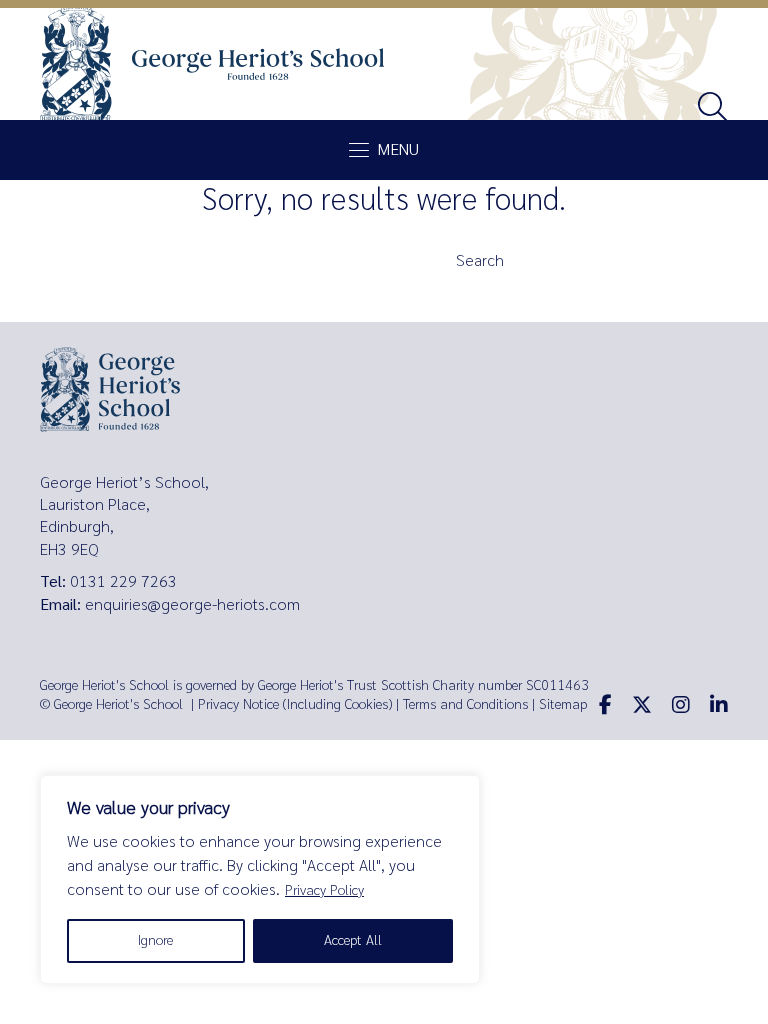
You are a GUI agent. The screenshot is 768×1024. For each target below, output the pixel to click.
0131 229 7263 (123, 581)
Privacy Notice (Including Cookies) (295, 704)
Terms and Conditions (465, 704)
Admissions (229, 306)
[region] (260, 879)
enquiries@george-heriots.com (192, 604)
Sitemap (563, 704)
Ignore (155, 940)
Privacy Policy (324, 890)
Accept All (353, 940)
